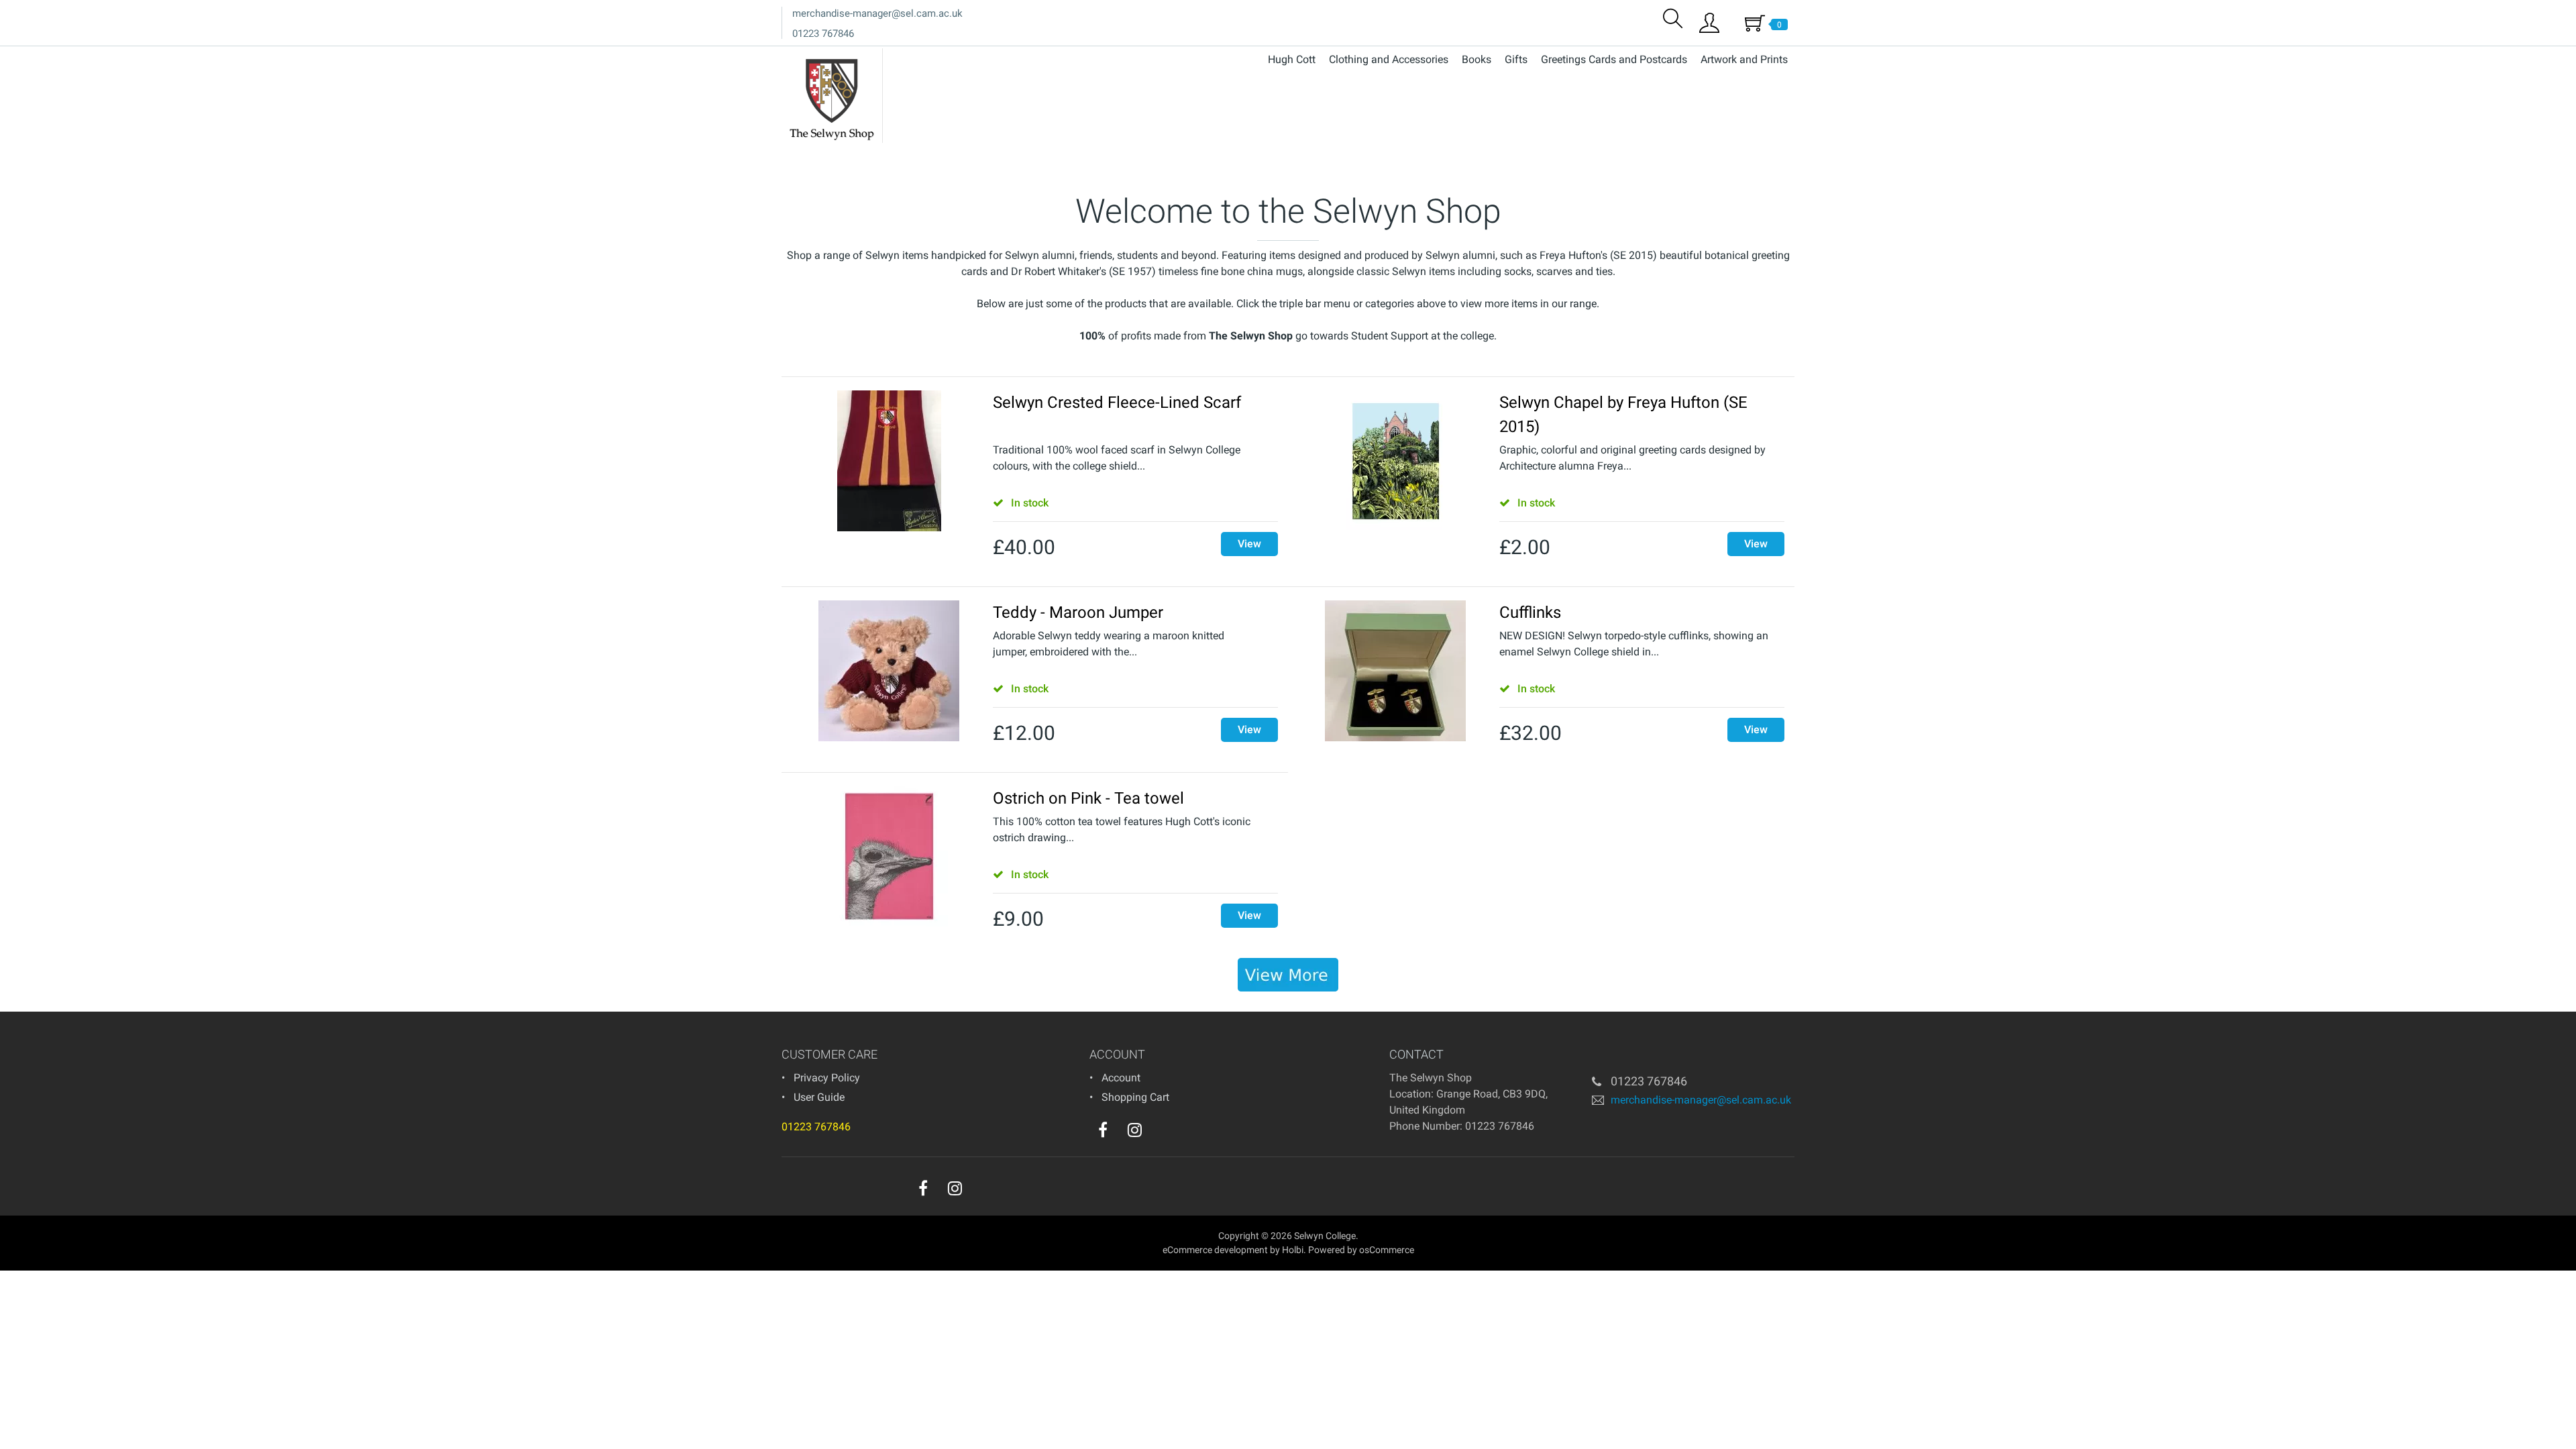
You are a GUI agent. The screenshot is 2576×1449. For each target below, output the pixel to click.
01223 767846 (823, 34)
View (1249, 544)
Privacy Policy (827, 1078)
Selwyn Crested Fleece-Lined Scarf (1117, 402)
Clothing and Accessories (1389, 59)
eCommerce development (1215, 1250)
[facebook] (1103, 1130)
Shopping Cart (1135, 1097)
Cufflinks (1530, 612)
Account (1121, 1078)
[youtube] (1162, 1133)
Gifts (1516, 59)
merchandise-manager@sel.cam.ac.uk (877, 13)
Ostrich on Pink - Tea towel (1088, 798)
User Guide (819, 1097)
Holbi (1293, 1250)
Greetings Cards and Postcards (1614, 59)
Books (1477, 59)
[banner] (1288, 975)
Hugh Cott (1292, 59)
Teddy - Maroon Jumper (1078, 612)
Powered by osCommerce (1361, 1250)
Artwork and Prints (1744, 59)
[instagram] (1135, 1130)
